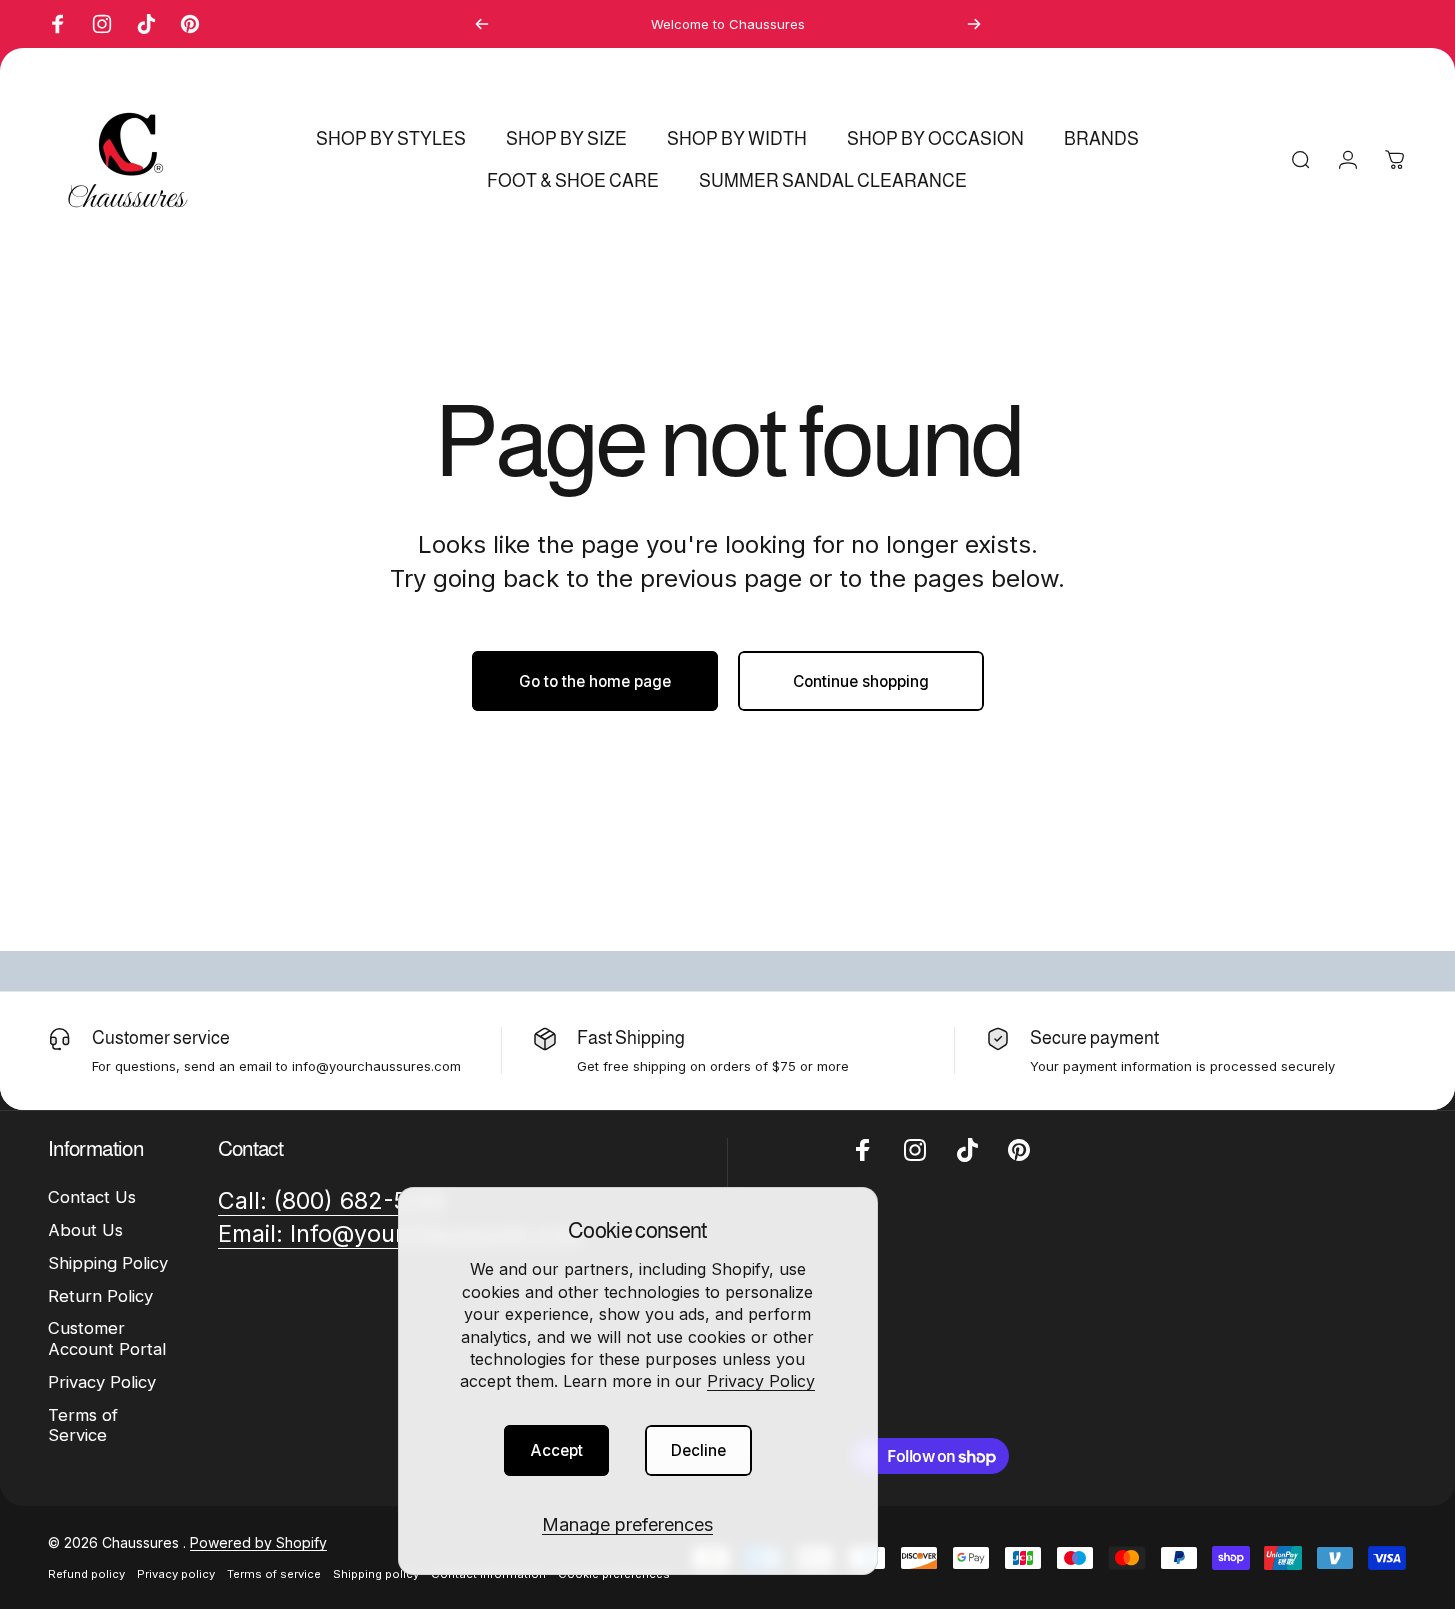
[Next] (974, 24)
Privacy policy (176, 1574)
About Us (85, 1230)
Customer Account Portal (107, 1338)
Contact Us (92, 1197)
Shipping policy (376, 1574)
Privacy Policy (761, 1381)
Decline (698, 1450)
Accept (556, 1450)
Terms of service (274, 1574)
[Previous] (482, 24)
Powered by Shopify (258, 1542)
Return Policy (100, 1296)
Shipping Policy (108, 1263)
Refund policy (86, 1574)
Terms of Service (83, 1425)
